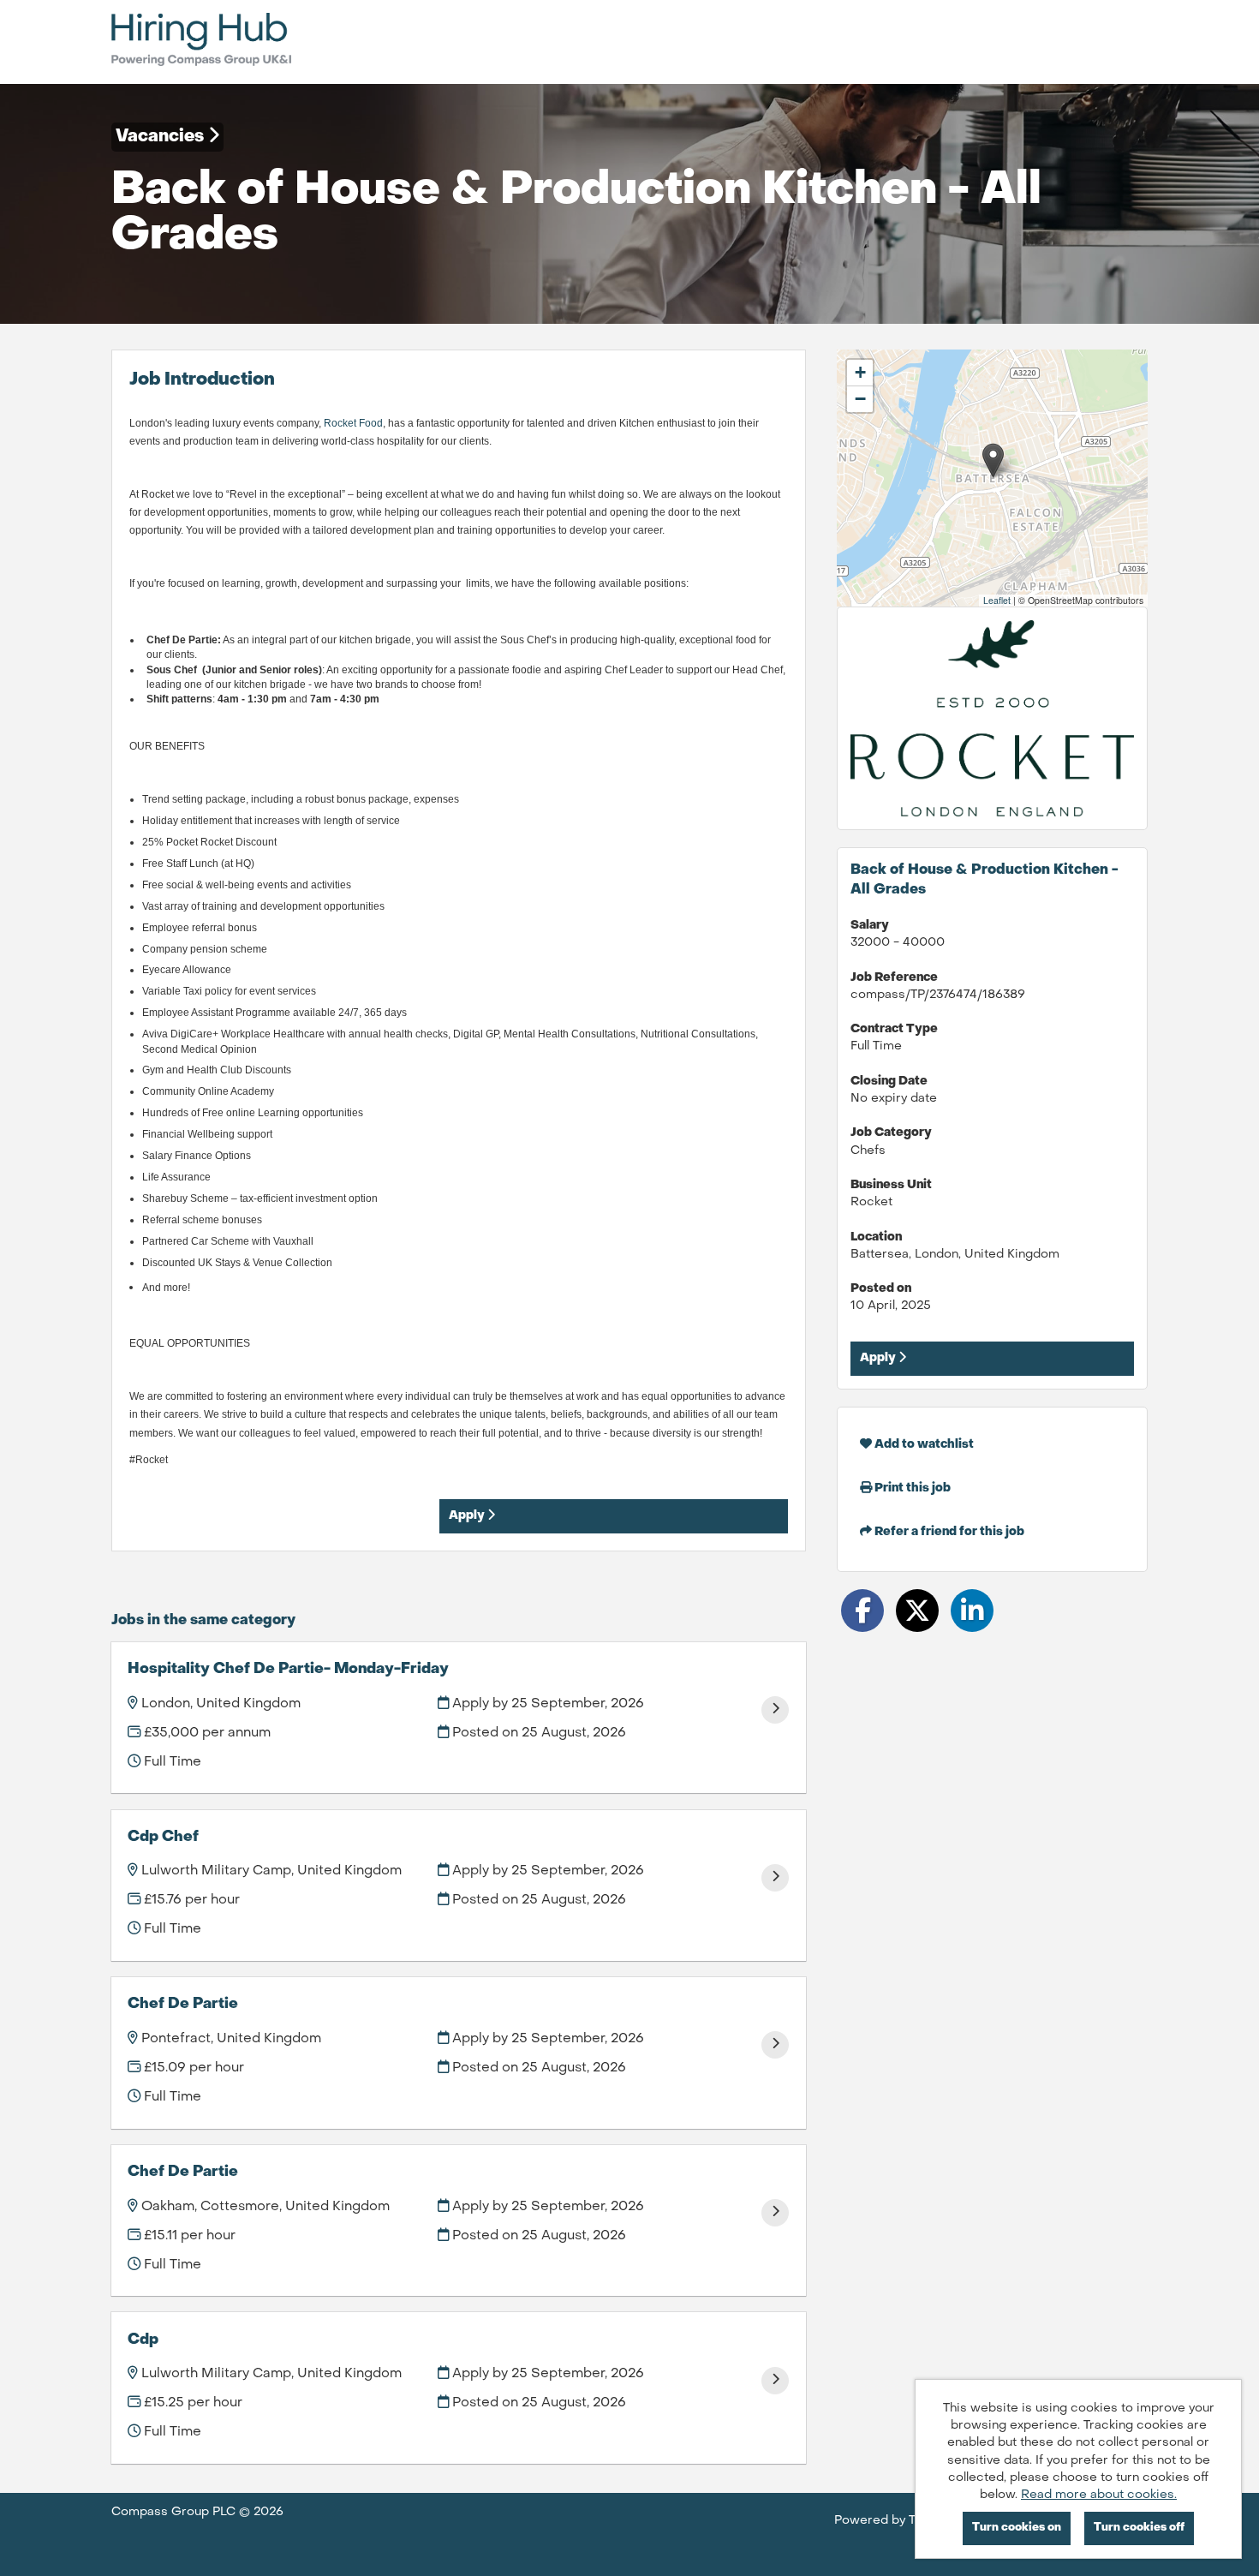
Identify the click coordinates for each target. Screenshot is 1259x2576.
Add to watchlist (923, 1445)
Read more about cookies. (1099, 2495)
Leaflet (997, 600)
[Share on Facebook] (862, 1611)
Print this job (911, 1488)
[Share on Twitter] (917, 1611)
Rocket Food (353, 423)
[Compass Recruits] (201, 42)
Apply (468, 1516)
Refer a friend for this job (948, 1532)
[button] (993, 460)
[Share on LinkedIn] (972, 1611)
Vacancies (162, 137)
